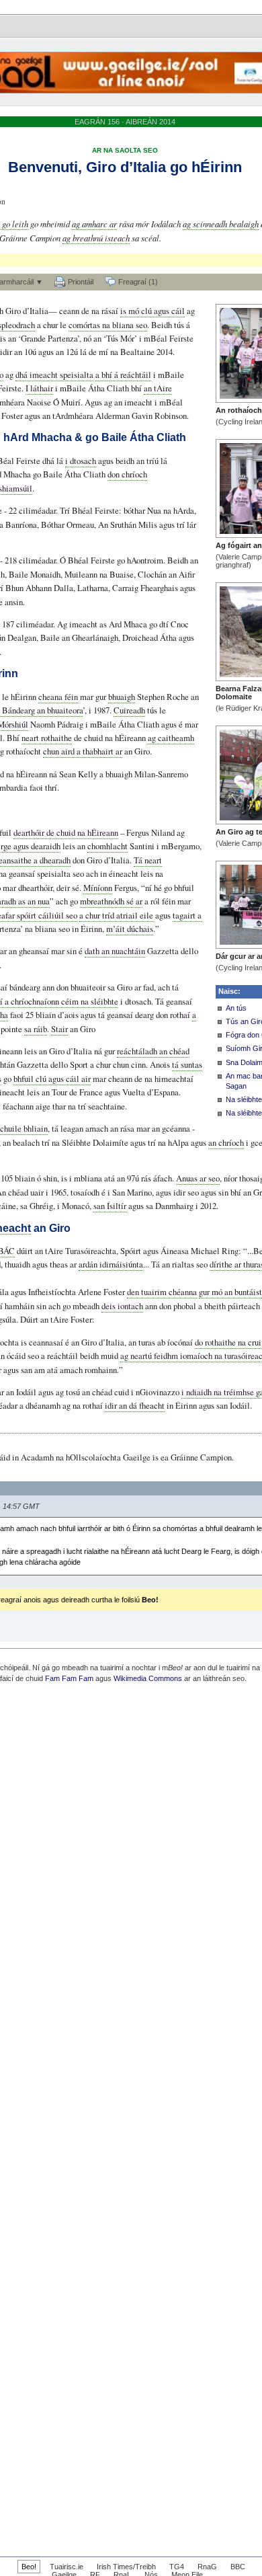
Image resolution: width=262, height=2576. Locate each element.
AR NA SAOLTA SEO (125, 150)
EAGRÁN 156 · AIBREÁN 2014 (125, 122)
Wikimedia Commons (148, 1678)
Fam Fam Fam (69, 1678)
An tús (236, 1008)
